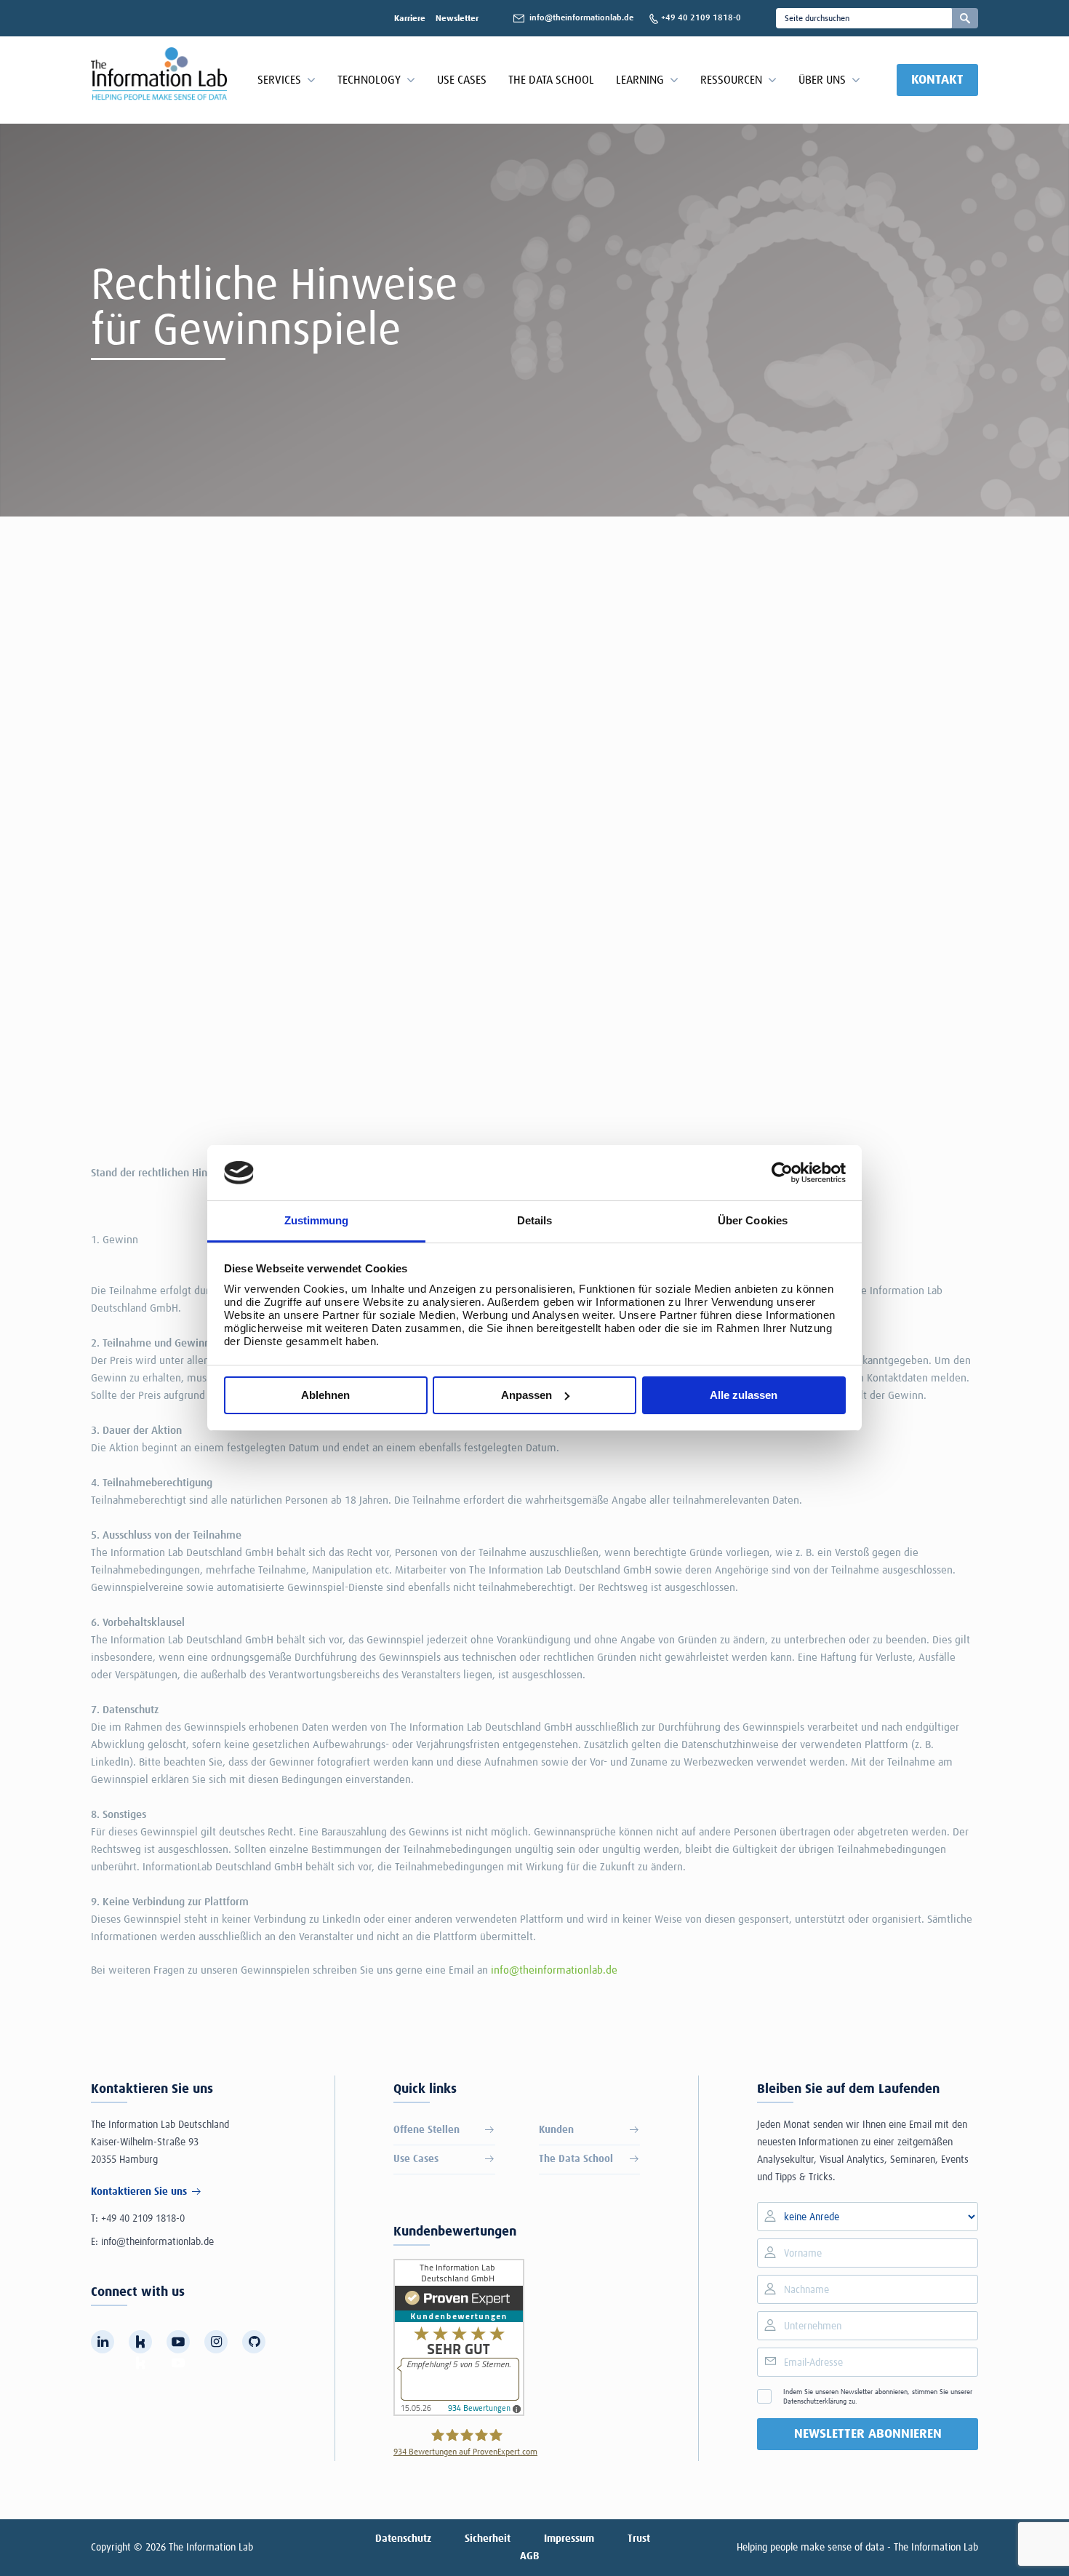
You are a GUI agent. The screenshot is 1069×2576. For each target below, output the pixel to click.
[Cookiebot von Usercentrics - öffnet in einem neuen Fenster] (782, 1173)
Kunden (556, 2130)
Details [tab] (535, 1220)
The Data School (551, 80)
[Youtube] (178, 2342)
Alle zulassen (744, 1395)
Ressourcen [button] (731, 80)
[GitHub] (254, 2342)
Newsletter (457, 19)
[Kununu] (140, 2342)
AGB (529, 2556)
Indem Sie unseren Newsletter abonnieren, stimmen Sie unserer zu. (878, 2397)
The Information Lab (211, 2548)
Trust (639, 2539)
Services (279, 80)
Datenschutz (403, 2539)
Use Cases (462, 80)
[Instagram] (216, 2342)
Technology (369, 80)
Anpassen (527, 1395)
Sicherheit (488, 2539)
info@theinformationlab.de (554, 1970)
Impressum (569, 2539)
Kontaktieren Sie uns (139, 2192)
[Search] (965, 18)
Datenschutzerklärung (815, 2401)
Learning (640, 80)
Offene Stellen (427, 2130)
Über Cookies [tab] (753, 1220)
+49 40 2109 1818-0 (143, 2219)
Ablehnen (325, 1395)
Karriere (410, 19)
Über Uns (822, 80)
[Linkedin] (103, 2342)
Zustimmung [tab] (317, 1220)
